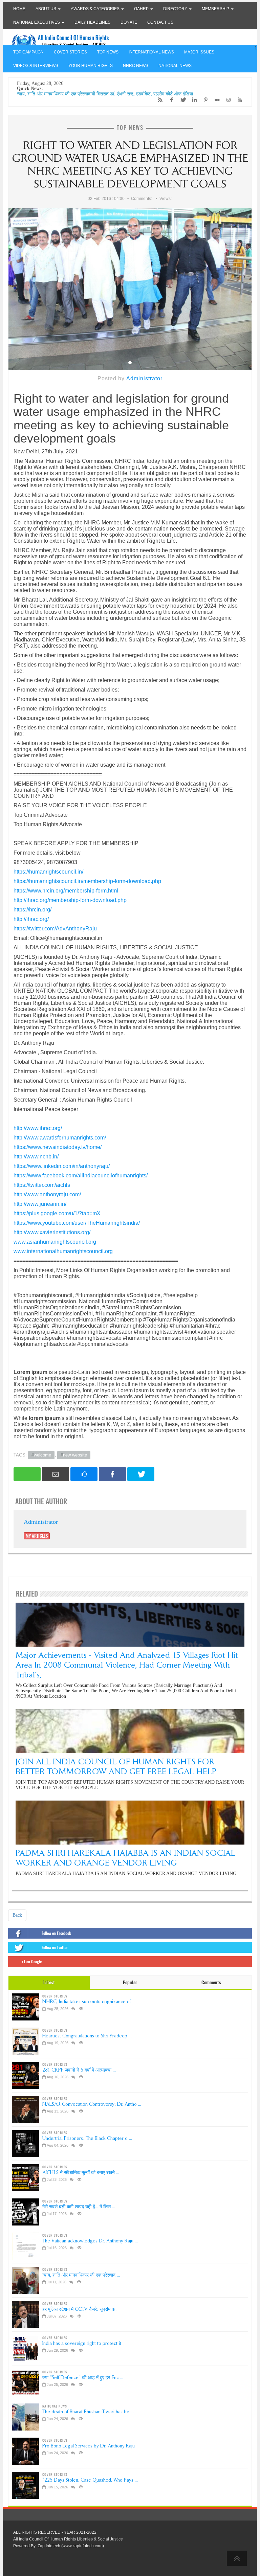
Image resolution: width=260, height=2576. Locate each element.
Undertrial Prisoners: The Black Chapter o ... (87, 2138)
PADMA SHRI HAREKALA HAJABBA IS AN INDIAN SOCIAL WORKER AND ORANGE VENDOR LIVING (125, 1858)
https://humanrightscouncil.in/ (48, 872)
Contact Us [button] (160, 22)
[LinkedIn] (193, 100)
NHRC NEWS (136, 66)
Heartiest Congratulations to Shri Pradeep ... (87, 2036)
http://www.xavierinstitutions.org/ (52, 1232)
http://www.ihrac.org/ (38, 1128)
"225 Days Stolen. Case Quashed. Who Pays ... (90, 2480)
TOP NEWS (108, 52)
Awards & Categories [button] (96, 9)
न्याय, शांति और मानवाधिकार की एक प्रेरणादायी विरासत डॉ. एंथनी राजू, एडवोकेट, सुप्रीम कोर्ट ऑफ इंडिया (105, 94)
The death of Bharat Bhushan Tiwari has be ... (88, 2412)
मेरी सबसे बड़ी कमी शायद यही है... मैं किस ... (79, 2207)
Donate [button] (129, 22)
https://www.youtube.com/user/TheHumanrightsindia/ (77, 1223)
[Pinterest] (204, 100)
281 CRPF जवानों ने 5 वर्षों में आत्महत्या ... (79, 2070)
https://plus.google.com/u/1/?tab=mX (57, 1213)
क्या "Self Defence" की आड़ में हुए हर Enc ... (83, 2378)
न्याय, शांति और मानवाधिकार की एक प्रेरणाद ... (81, 2275)
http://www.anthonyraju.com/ (47, 1194)
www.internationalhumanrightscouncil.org (63, 1251)
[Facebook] (170, 100)
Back (17, 1915)
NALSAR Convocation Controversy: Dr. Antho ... (92, 2104)
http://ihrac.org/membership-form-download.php (70, 900)
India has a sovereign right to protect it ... (84, 2343)
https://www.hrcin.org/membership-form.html (66, 891)
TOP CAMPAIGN (28, 52)
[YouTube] (238, 100)
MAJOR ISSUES (199, 52)
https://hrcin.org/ (32, 910)
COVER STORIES (70, 52)
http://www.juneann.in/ (40, 1204)
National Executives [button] (37, 22)
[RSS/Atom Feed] (158, 100)
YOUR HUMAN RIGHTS (91, 66)
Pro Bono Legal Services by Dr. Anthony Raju (89, 2446)
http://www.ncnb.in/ (36, 1157)
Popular (130, 1982)
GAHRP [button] (142, 9)
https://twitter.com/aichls (42, 1185)
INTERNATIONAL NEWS (151, 52)
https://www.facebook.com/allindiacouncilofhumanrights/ (81, 1176)
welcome (42, 1455)
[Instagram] (227, 100)
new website (75, 1455)
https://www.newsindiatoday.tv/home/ (58, 1147)
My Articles (37, 1536)
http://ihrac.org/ (31, 919)
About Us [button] (46, 9)
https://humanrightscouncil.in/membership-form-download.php (87, 881)
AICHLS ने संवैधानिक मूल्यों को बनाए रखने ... (81, 2173)
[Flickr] (215, 100)
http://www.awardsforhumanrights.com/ (60, 1138)
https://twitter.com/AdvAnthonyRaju (55, 929)
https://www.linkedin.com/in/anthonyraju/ (62, 1166)
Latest (49, 1982)
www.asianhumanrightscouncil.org (55, 1242)
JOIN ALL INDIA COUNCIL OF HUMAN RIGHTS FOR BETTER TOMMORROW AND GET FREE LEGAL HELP (116, 1766)
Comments (211, 1982)
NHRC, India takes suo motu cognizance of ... (89, 2002)
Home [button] (19, 9)
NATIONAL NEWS (175, 66)
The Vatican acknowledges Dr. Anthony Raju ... (90, 2241)
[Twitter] (181, 100)
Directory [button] (176, 9)
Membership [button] (216, 9)
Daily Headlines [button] (92, 22)
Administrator (144, 378)
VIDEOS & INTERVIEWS (36, 66)
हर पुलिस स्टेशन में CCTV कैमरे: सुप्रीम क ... (81, 2309)
